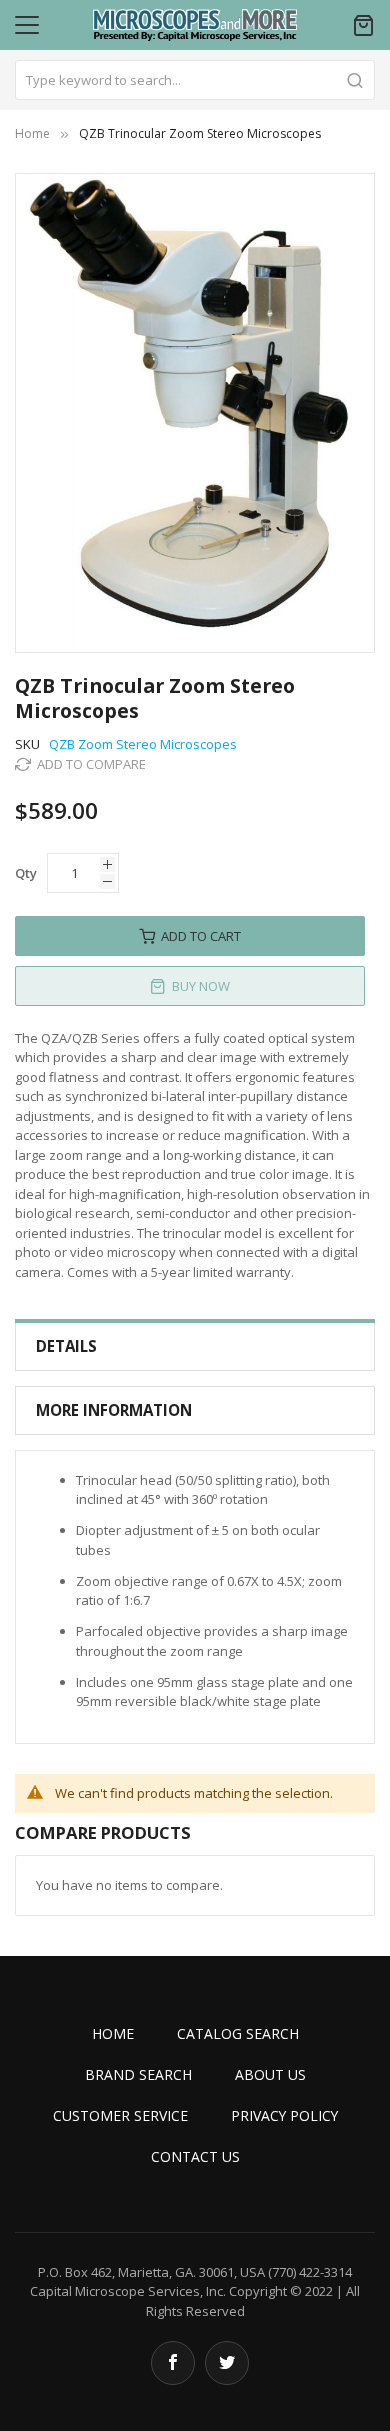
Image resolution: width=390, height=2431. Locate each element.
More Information (114, 1410)
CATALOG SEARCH (238, 2033)
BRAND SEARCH (138, 2074)
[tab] (195, 1346)
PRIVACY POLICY (284, 2115)
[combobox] (195, 80)
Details (66, 1346)
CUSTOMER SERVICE (120, 2115)
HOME (113, 2033)
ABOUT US (270, 2074)
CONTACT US (195, 2156)
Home (32, 133)
